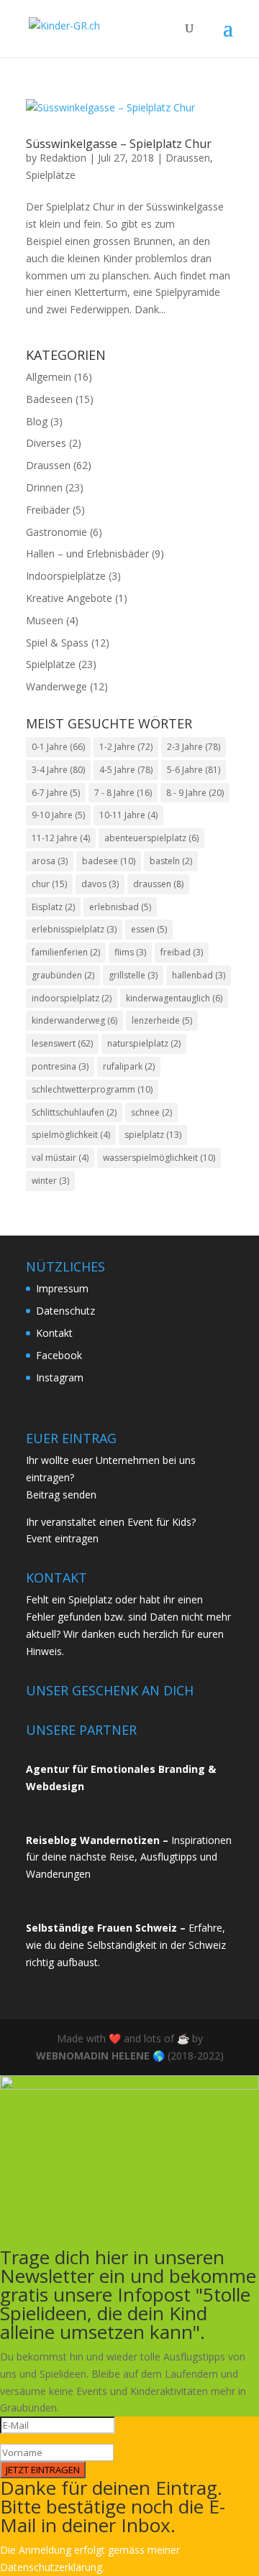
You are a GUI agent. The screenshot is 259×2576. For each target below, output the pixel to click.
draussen (158, 884)
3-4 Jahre (58, 770)
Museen (45, 620)
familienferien (66, 952)
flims (130, 952)
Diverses (46, 443)
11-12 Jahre (61, 838)
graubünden (63, 975)
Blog (37, 421)
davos (100, 884)
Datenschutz (65, 1311)
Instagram (60, 1377)
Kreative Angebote (69, 598)
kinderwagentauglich (174, 998)
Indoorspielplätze (66, 576)
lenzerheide (162, 1020)
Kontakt (54, 1333)
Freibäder (48, 510)
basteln (171, 861)
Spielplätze (51, 175)
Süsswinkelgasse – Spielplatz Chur (119, 144)
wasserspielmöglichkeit (159, 1158)
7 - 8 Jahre (123, 793)
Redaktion (63, 158)
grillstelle (133, 975)
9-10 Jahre (58, 815)
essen (149, 929)
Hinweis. (45, 1651)
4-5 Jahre (126, 770)
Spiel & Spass (57, 643)
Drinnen (44, 487)
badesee (109, 861)
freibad (182, 952)
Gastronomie (56, 532)
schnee (151, 1112)
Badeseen (49, 399)
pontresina (60, 1066)
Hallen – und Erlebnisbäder (87, 553)
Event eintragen (62, 1538)
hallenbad (199, 975)
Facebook (59, 1355)
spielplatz (153, 1135)
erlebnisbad (120, 907)
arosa (50, 861)
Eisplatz (53, 907)
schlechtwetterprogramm (92, 1089)
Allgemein (49, 377)
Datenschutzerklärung (51, 2567)
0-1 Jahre (58, 747)
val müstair (60, 1158)
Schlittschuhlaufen (74, 1112)
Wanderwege (56, 686)
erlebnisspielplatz (74, 929)
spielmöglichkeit (71, 1135)
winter (50, 1181)
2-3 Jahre (194, 747)
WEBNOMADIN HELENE (93, 2056)
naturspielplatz (144, 1043)
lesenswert (62, 1043)
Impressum (62, 1288)
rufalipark (129, 1066)
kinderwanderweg (74, 1020)
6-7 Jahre (56, 793)
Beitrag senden (61, 1495)
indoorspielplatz (72, 998)
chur (49, 884)
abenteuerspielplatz (151, 838)
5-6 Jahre (194, 770)
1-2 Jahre (126, 747)
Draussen (188, 158)
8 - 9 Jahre (195, 793)
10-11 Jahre (128, 815)
